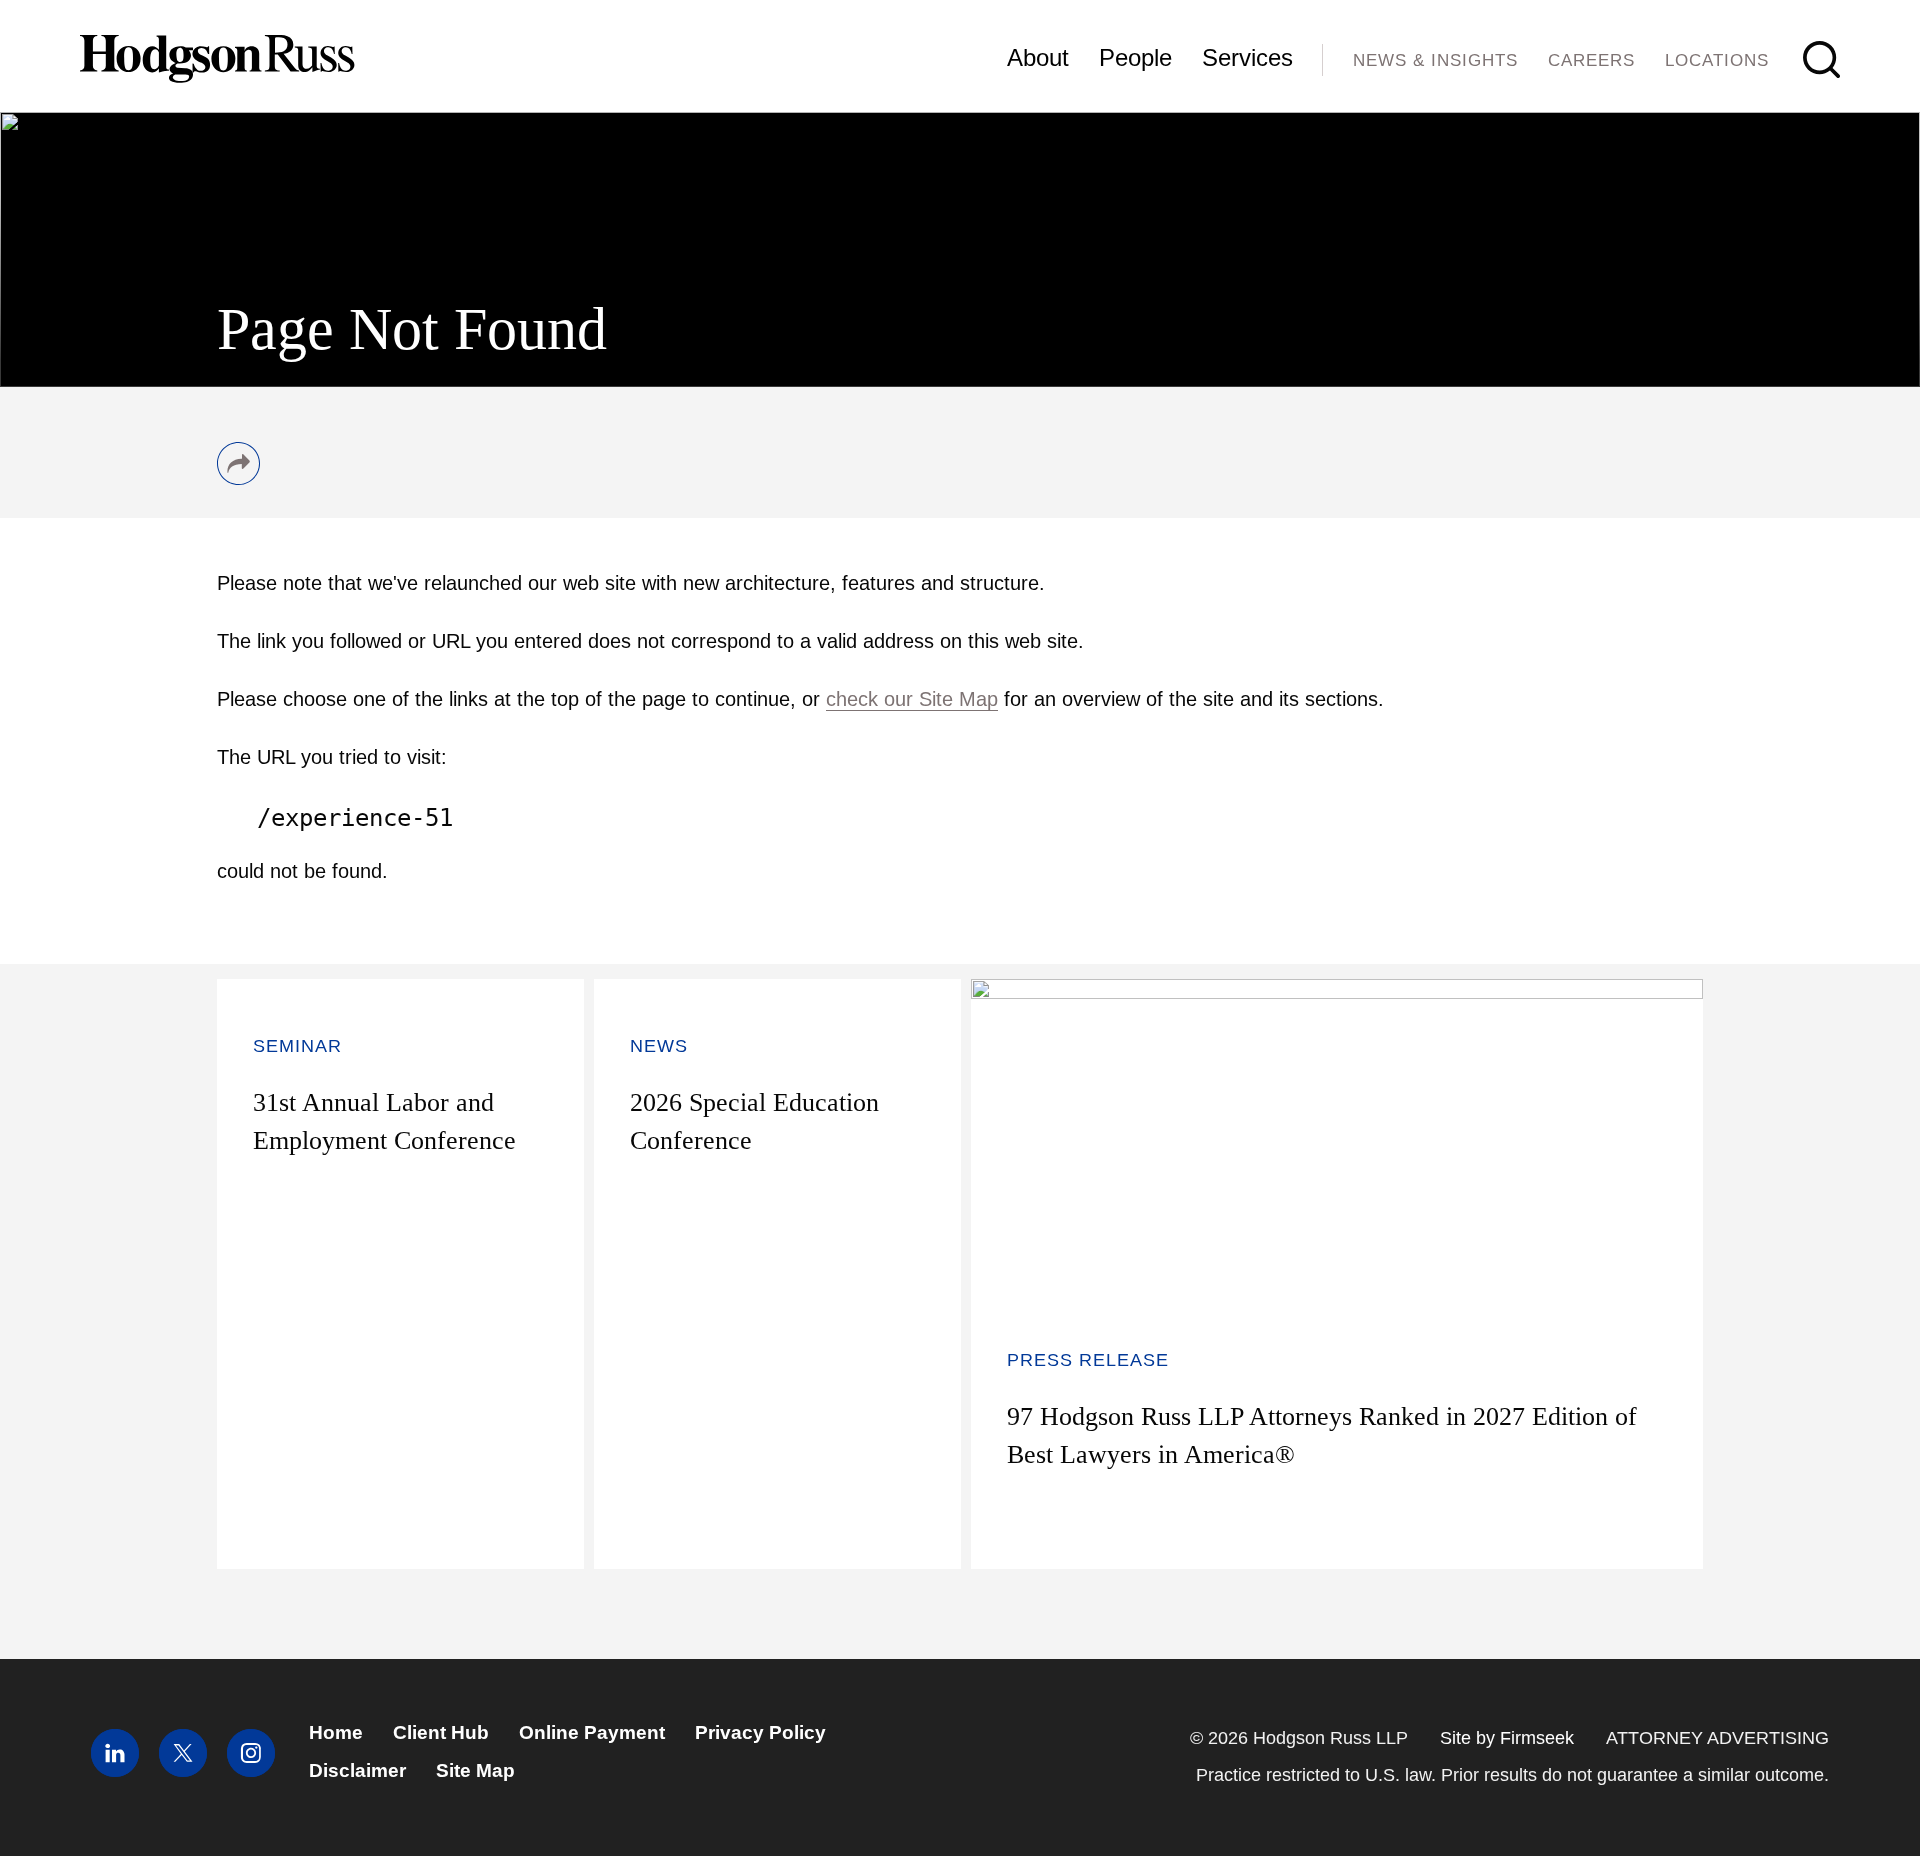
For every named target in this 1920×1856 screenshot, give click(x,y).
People (1135, 57)
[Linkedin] (115, 1770)
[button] (238, 478)
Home (336, 1732)
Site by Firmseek (1507, 1738)
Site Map (475, 1770)
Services (1247, 57)
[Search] (1821, 59)
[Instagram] (251, 1770)
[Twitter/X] (183, 1770)
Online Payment (592, 1732)
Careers (1591, 60)
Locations (1717, 60)
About (1038, 57)
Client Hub (441, 1732)
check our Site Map (912, 699)
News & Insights (1435, 60)
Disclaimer (357, 1770)
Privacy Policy (760, 1732)
